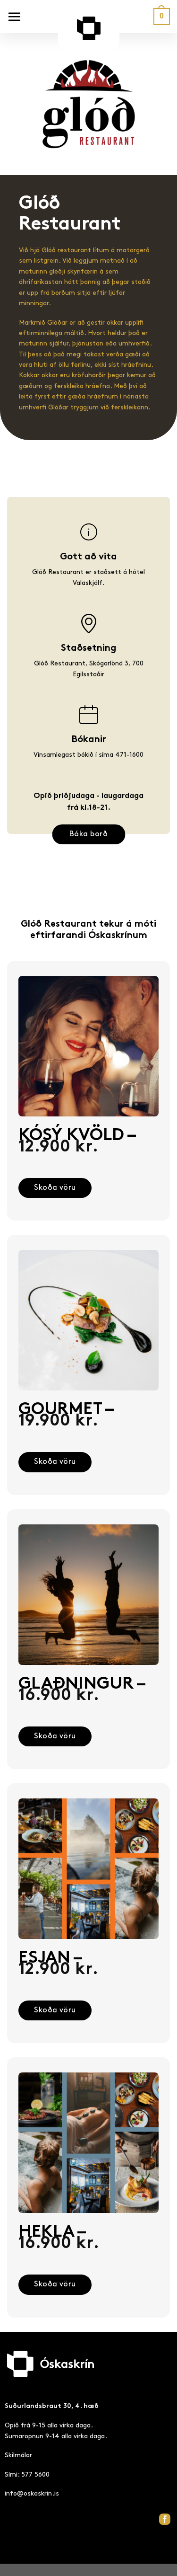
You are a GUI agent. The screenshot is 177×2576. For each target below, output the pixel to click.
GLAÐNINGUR (81, 1690)
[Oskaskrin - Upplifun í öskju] (89, 33)
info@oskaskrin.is (32, 2493)
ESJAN (58, 1964)
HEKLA (59, 2238)
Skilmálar (18, 2455)
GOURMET (65, 1416)
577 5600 (35, 2474)
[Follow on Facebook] (165, 2519)
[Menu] (14, 17)
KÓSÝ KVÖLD (76, 1142)
